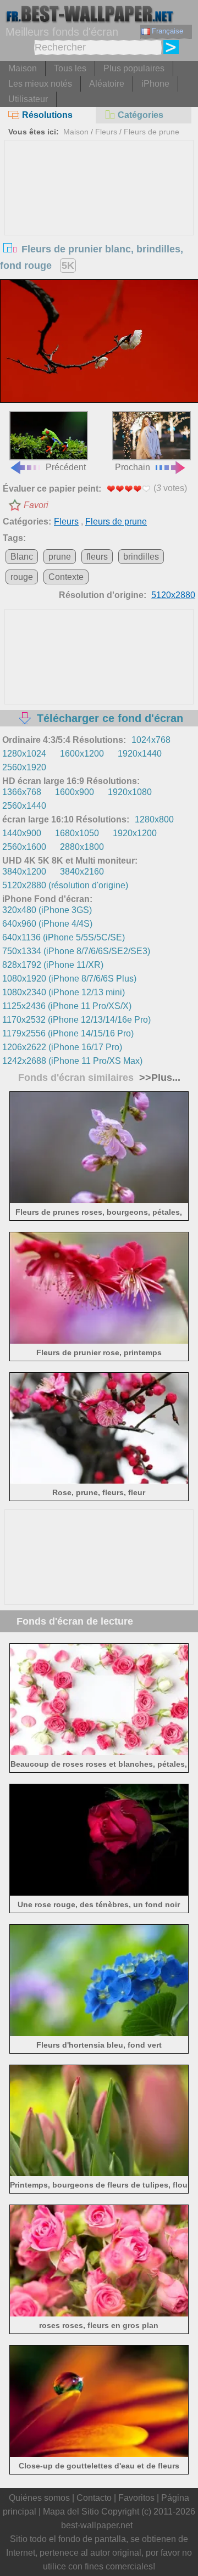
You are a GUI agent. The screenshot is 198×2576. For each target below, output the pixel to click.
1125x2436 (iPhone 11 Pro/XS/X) (67, 1006)
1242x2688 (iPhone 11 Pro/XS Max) (72, 1061)
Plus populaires (134, 68)
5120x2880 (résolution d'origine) (65, 885)
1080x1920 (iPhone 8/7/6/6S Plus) (69, 979)
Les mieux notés (40, 84)
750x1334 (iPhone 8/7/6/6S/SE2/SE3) (76, 951)
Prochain (133, 467)
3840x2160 (82, 872)
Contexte (66, 577)
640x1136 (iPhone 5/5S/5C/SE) (64, 937)
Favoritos (136, 2498)
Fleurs (106, 132)
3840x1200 (24, 872)
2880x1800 (82, 847)
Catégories (141, 115)
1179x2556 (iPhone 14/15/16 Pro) (68, 1033)
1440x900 (22, 833)
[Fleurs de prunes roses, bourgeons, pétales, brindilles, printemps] (99, 1200)
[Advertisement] (99, 223)
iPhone (155, 84)
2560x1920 (24, 767)
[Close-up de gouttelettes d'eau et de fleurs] (99, 2454)
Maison (23, 68)
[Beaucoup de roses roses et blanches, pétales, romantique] (99, 1752)
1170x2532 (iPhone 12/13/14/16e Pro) (76, 1020)
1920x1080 (130, 792)
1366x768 (22, 792)
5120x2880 (173, 595)
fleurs (97, 557)
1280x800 (154, 819)
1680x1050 (77, 833)
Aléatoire (107, 84)
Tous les (70, 68)
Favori (36, 505)
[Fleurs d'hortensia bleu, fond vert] (99, 2033)
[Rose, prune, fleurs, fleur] (99, 1481)
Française (167, 31)
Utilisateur (28, 99)
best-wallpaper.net (97, 2525)
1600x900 (75, 792)
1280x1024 (24, 754)
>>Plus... (158, 1078)
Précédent (66, 467)
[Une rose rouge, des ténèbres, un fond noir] (99, 1893)
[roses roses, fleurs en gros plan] (99, 2313)
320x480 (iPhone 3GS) (47, 910)
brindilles (141, 557)
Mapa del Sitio (71, 2512)
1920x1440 (140, 754)
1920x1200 (135, 833)
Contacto (94, 2498)
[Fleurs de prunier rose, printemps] (99, 1341)
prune (60, 557)
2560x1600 (24, 847)
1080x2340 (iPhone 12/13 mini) (64, 992)
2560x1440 (24, 806)
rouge (22, 577)
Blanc (22, 557)
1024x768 (151, 740)
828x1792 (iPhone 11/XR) (53, 965)
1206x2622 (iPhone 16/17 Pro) (62, 1047)
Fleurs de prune (152, 132)
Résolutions (47, 115)
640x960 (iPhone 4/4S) (47, 924)
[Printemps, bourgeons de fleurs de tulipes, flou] (99, 2173)
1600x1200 (82, 754)
